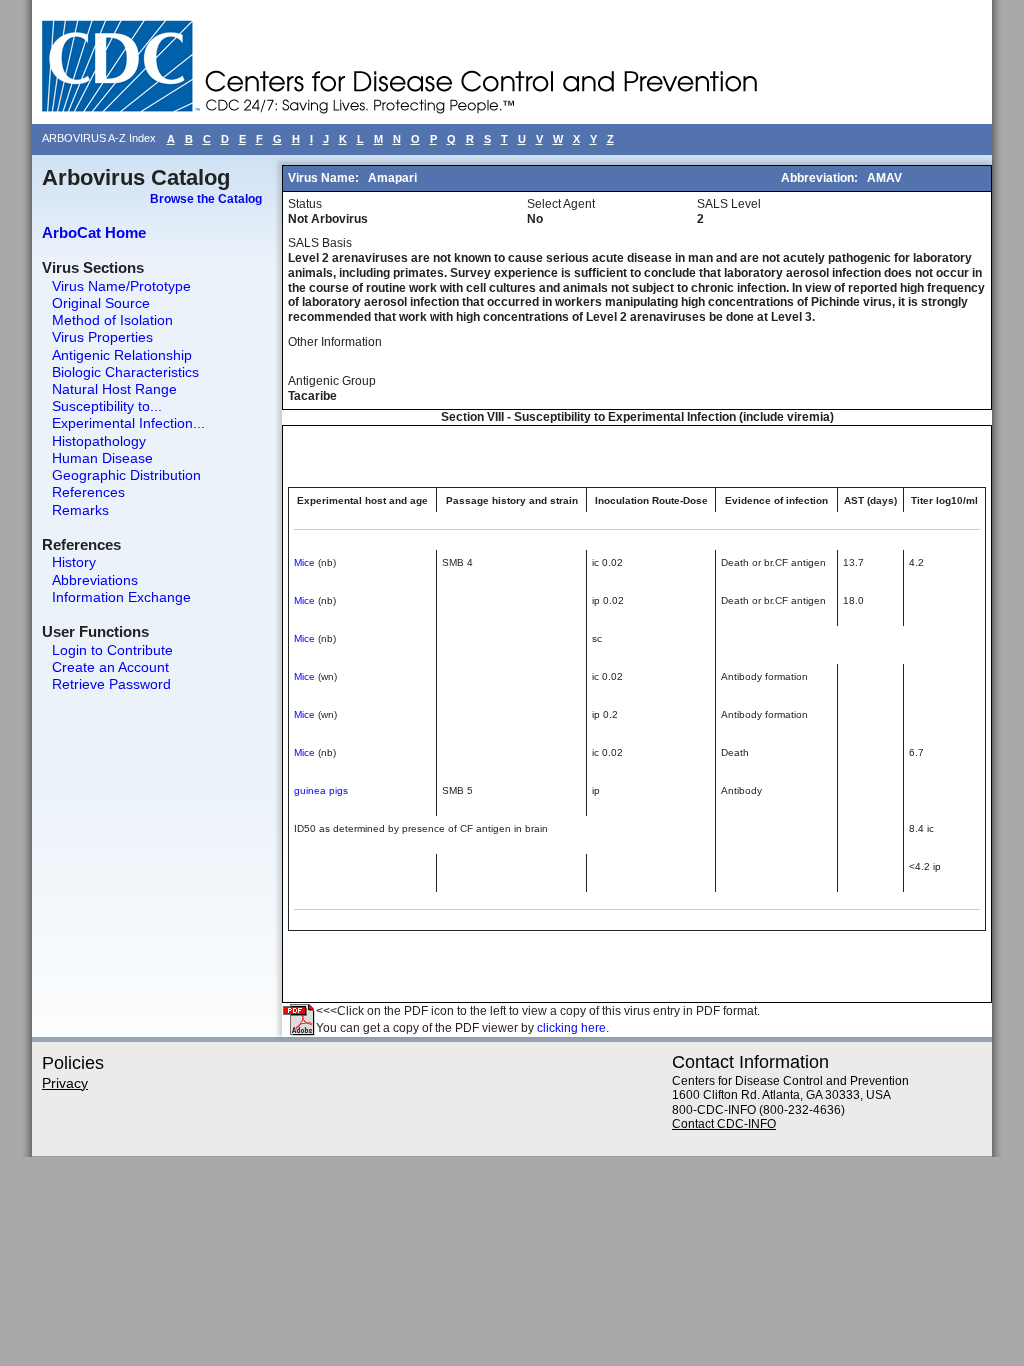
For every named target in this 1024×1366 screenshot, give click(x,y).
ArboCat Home (94, 232)
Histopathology (99, 441)
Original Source (101, 303)
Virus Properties (102, 337)
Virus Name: (325, 178)
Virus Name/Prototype (121, 286)
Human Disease (102, 458)
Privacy (65, 1083)
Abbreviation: (821, 178)
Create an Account (110, 667)
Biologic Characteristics (125, 372)
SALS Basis (320, 243)
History (74, 562)
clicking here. (573, 1028)
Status (305, 204)
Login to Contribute (112, 650)
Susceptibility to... (107, 406)
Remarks (80, 510)
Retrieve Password (111, 684)
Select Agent (561, 204)
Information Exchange (121, 597)
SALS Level (729, 204)
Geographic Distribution (126, 475)
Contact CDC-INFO (724, 1124)
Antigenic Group (332, 381)
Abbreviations (95, 580)
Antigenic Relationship (122, 355)
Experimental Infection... (128, 423)
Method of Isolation (112, 320)
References (88, 492)
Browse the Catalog (206, 199)
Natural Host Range (114, 389)
